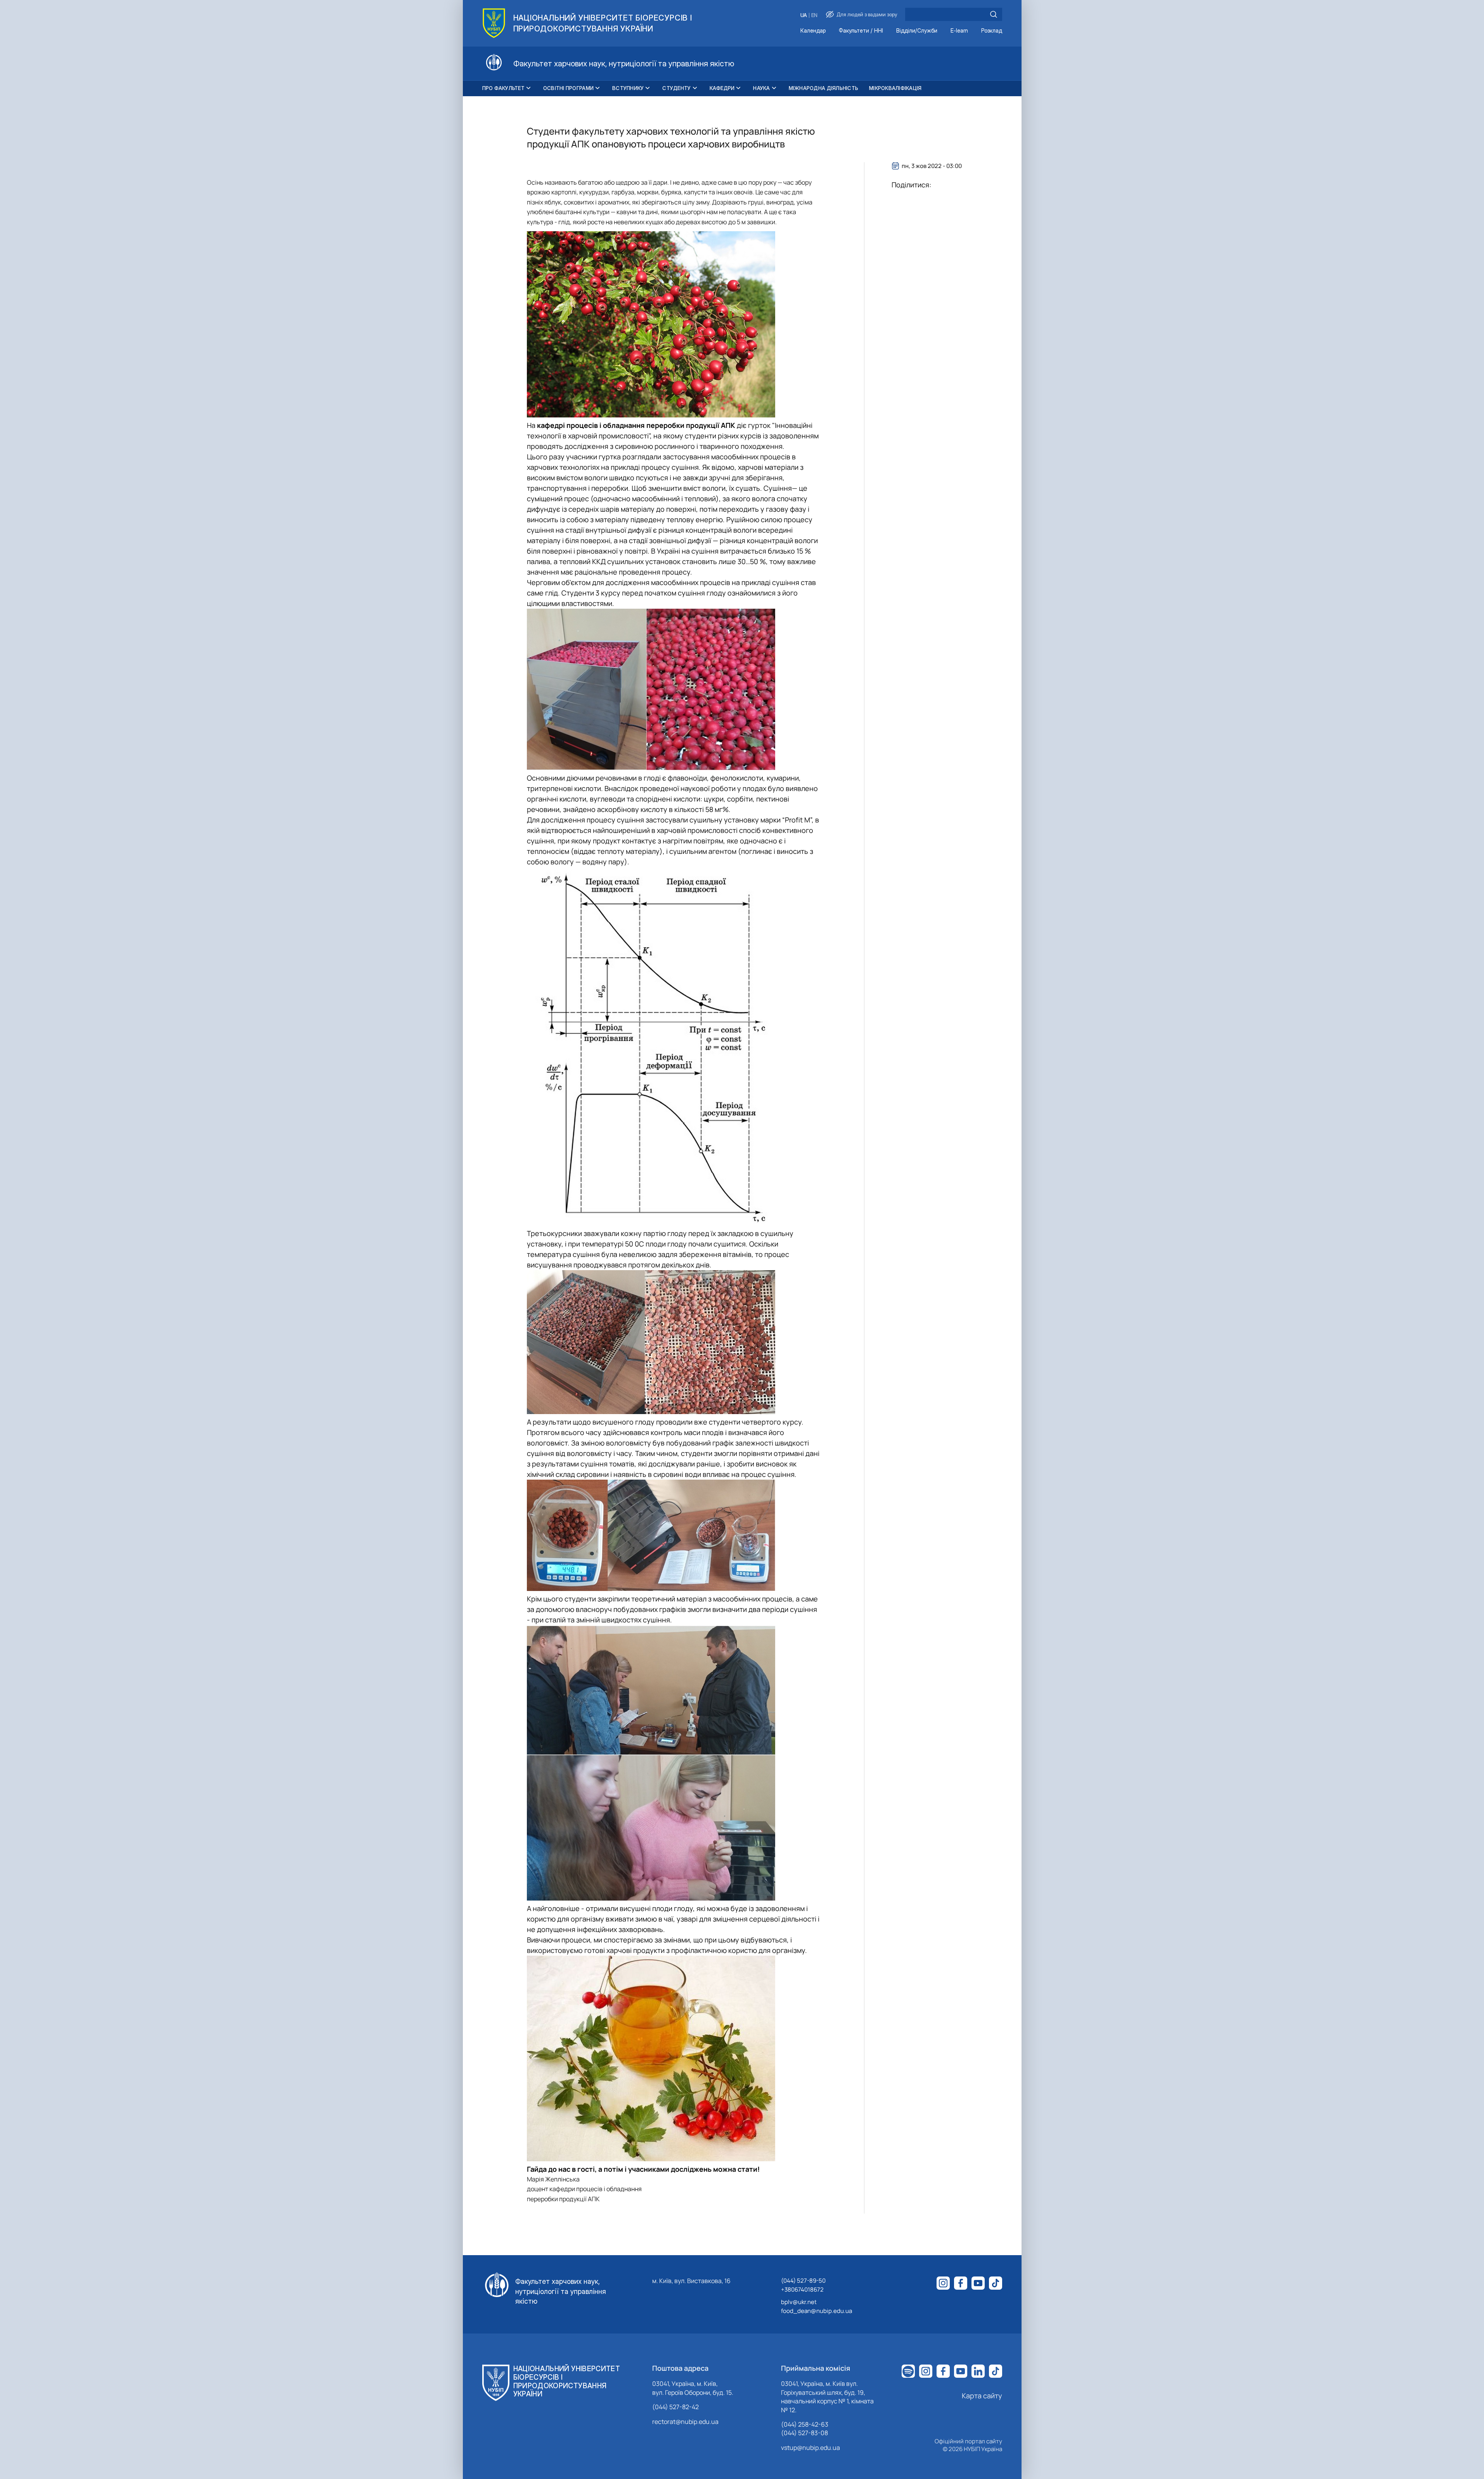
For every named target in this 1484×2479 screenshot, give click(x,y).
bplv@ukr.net (799, 2302)
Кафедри (722, 88)
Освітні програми (568, 88)
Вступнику (628, 88)
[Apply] (994, 14)
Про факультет (503, 88)
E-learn (959, 31)
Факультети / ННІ (861, 31)
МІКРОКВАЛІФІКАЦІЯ (895, 88)
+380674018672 (802, 2289)
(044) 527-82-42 (675, 2407)
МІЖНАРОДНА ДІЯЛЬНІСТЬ (823, 88)
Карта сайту (982, 2396)
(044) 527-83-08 (804, 2433)
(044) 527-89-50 (803, 2281)
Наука (761, 88)
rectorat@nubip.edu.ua (685, 2422)
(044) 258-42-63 (805, 2424)
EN (814, 15)
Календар (813, 31)
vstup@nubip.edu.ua (810, 2448)
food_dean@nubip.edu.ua (816, 2311)
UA (804, 15)
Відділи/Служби (917, 31)
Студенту (676, 88)
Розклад (992, 31)
